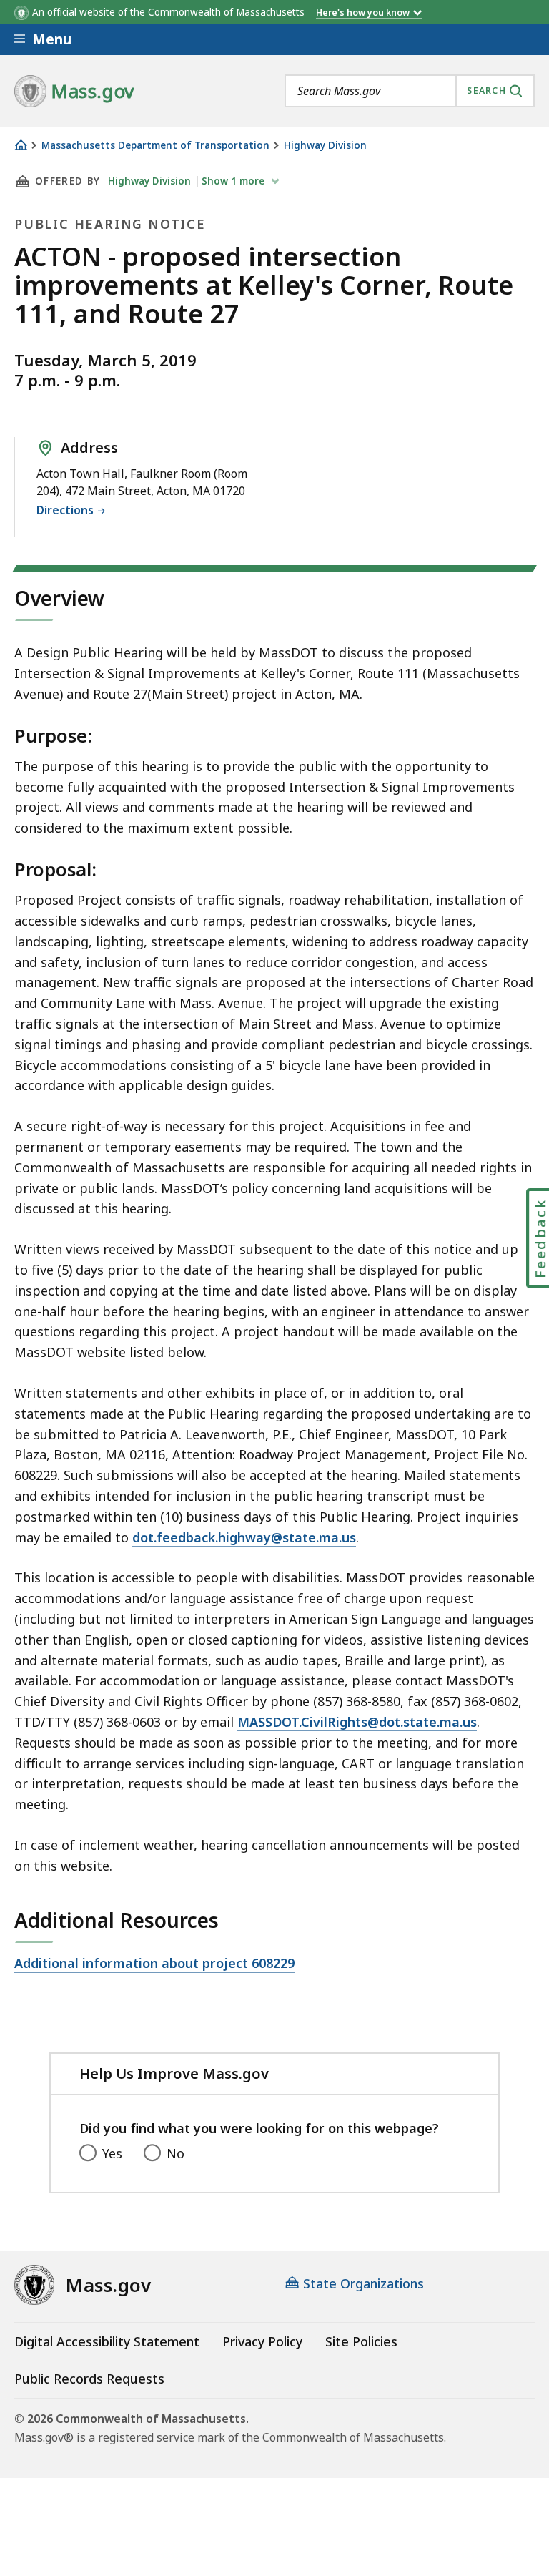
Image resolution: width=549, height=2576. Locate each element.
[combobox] (410, 91)
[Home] (21, 145)
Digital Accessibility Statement (107, 2341)
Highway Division (325, 146)
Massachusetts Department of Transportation (155, 146)
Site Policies (361, 2341)
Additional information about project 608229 (154, 1964)
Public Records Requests (89, 2379)
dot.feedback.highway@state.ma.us (244, 1537)
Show (233, 181)
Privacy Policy (262, 2341)
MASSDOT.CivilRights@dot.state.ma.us (357, 1722)
